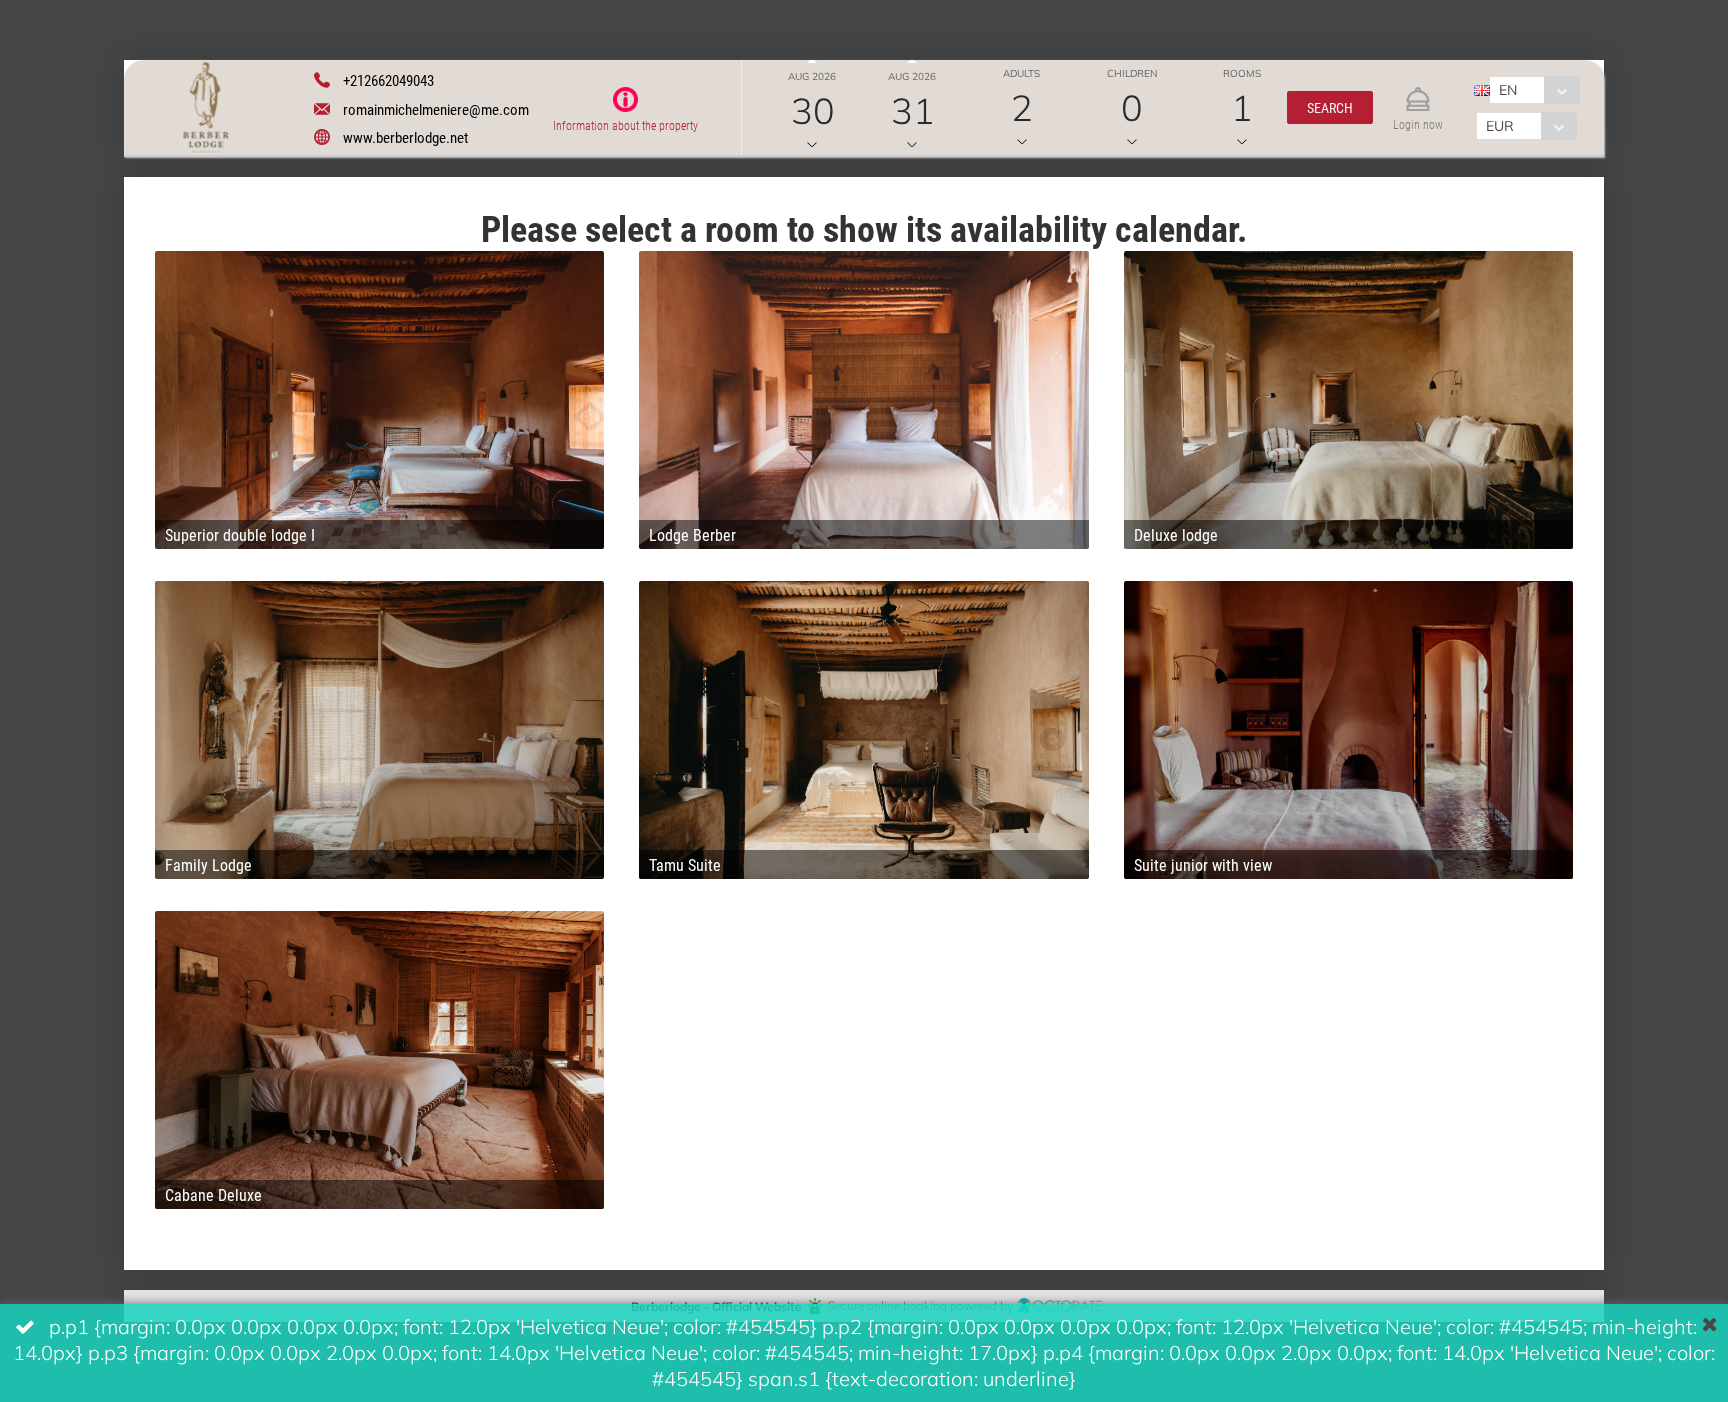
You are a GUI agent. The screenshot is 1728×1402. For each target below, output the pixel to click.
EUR (1500, 125)
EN (1508, 89)
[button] (1330, 107)
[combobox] (1534, 90)
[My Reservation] (1418, 90)
